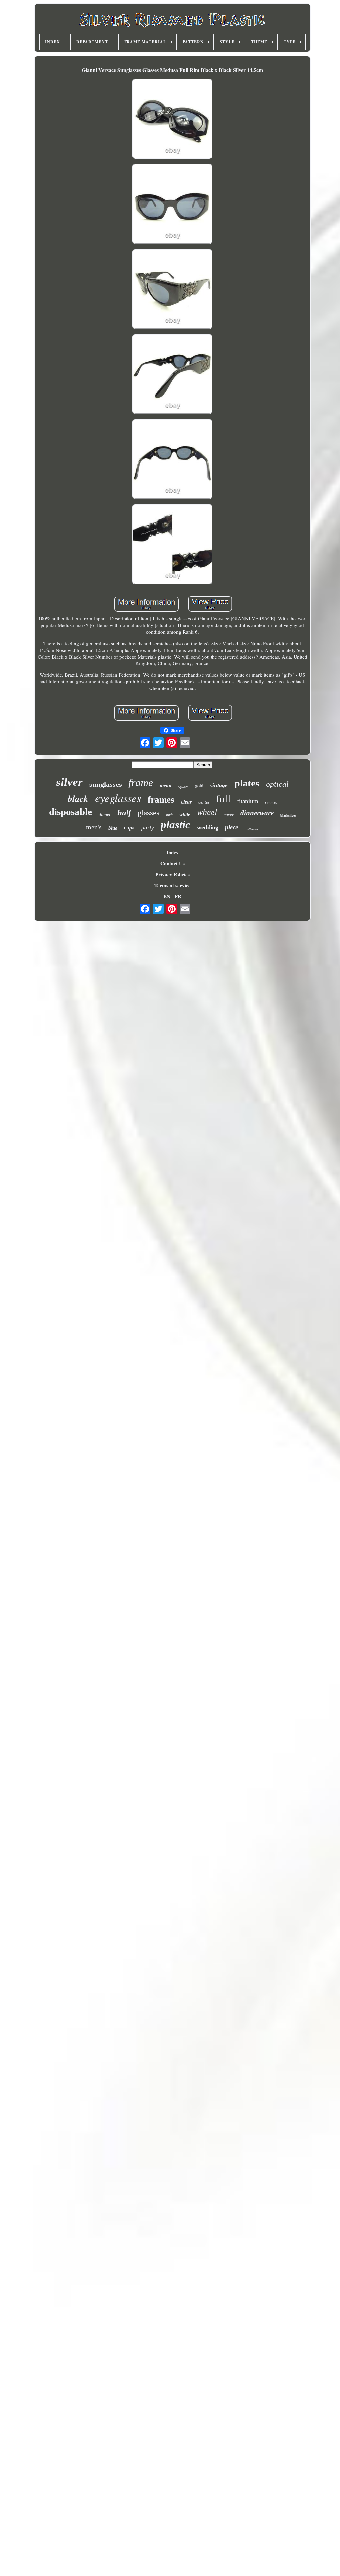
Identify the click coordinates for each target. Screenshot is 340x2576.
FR (178, 896)
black (78, 799)
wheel (207, 812)
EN (167, 896)
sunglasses (106, 784)
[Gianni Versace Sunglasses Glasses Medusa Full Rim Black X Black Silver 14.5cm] (172, 120)
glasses (149, 813)
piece (232, 827)
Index (172, 852)
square (183, 787)
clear (186, 802)
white (185, 814)
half (124, 813)
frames (161, 800)
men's (94, 827)
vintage (219, 785)
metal (166, 786)
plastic (175, 825)
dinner (105, 815)
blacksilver (288, 816)
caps (129, 827)
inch (169, 815)
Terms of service (172, 885)
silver (69, 782)
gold (199, 786)
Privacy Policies (172, 874)
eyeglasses (118, 798)
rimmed (271, 802)
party (148, 827)
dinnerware (257, 813)
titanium (248, 801)
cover (229, 815)
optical (277, 784)
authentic (252, 829)
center (204, 802)
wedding (208, 827)
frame (141, 783)
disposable (71, 812)
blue (113, 828)
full (223, 799)
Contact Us (172, 863)
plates (247, 783)
